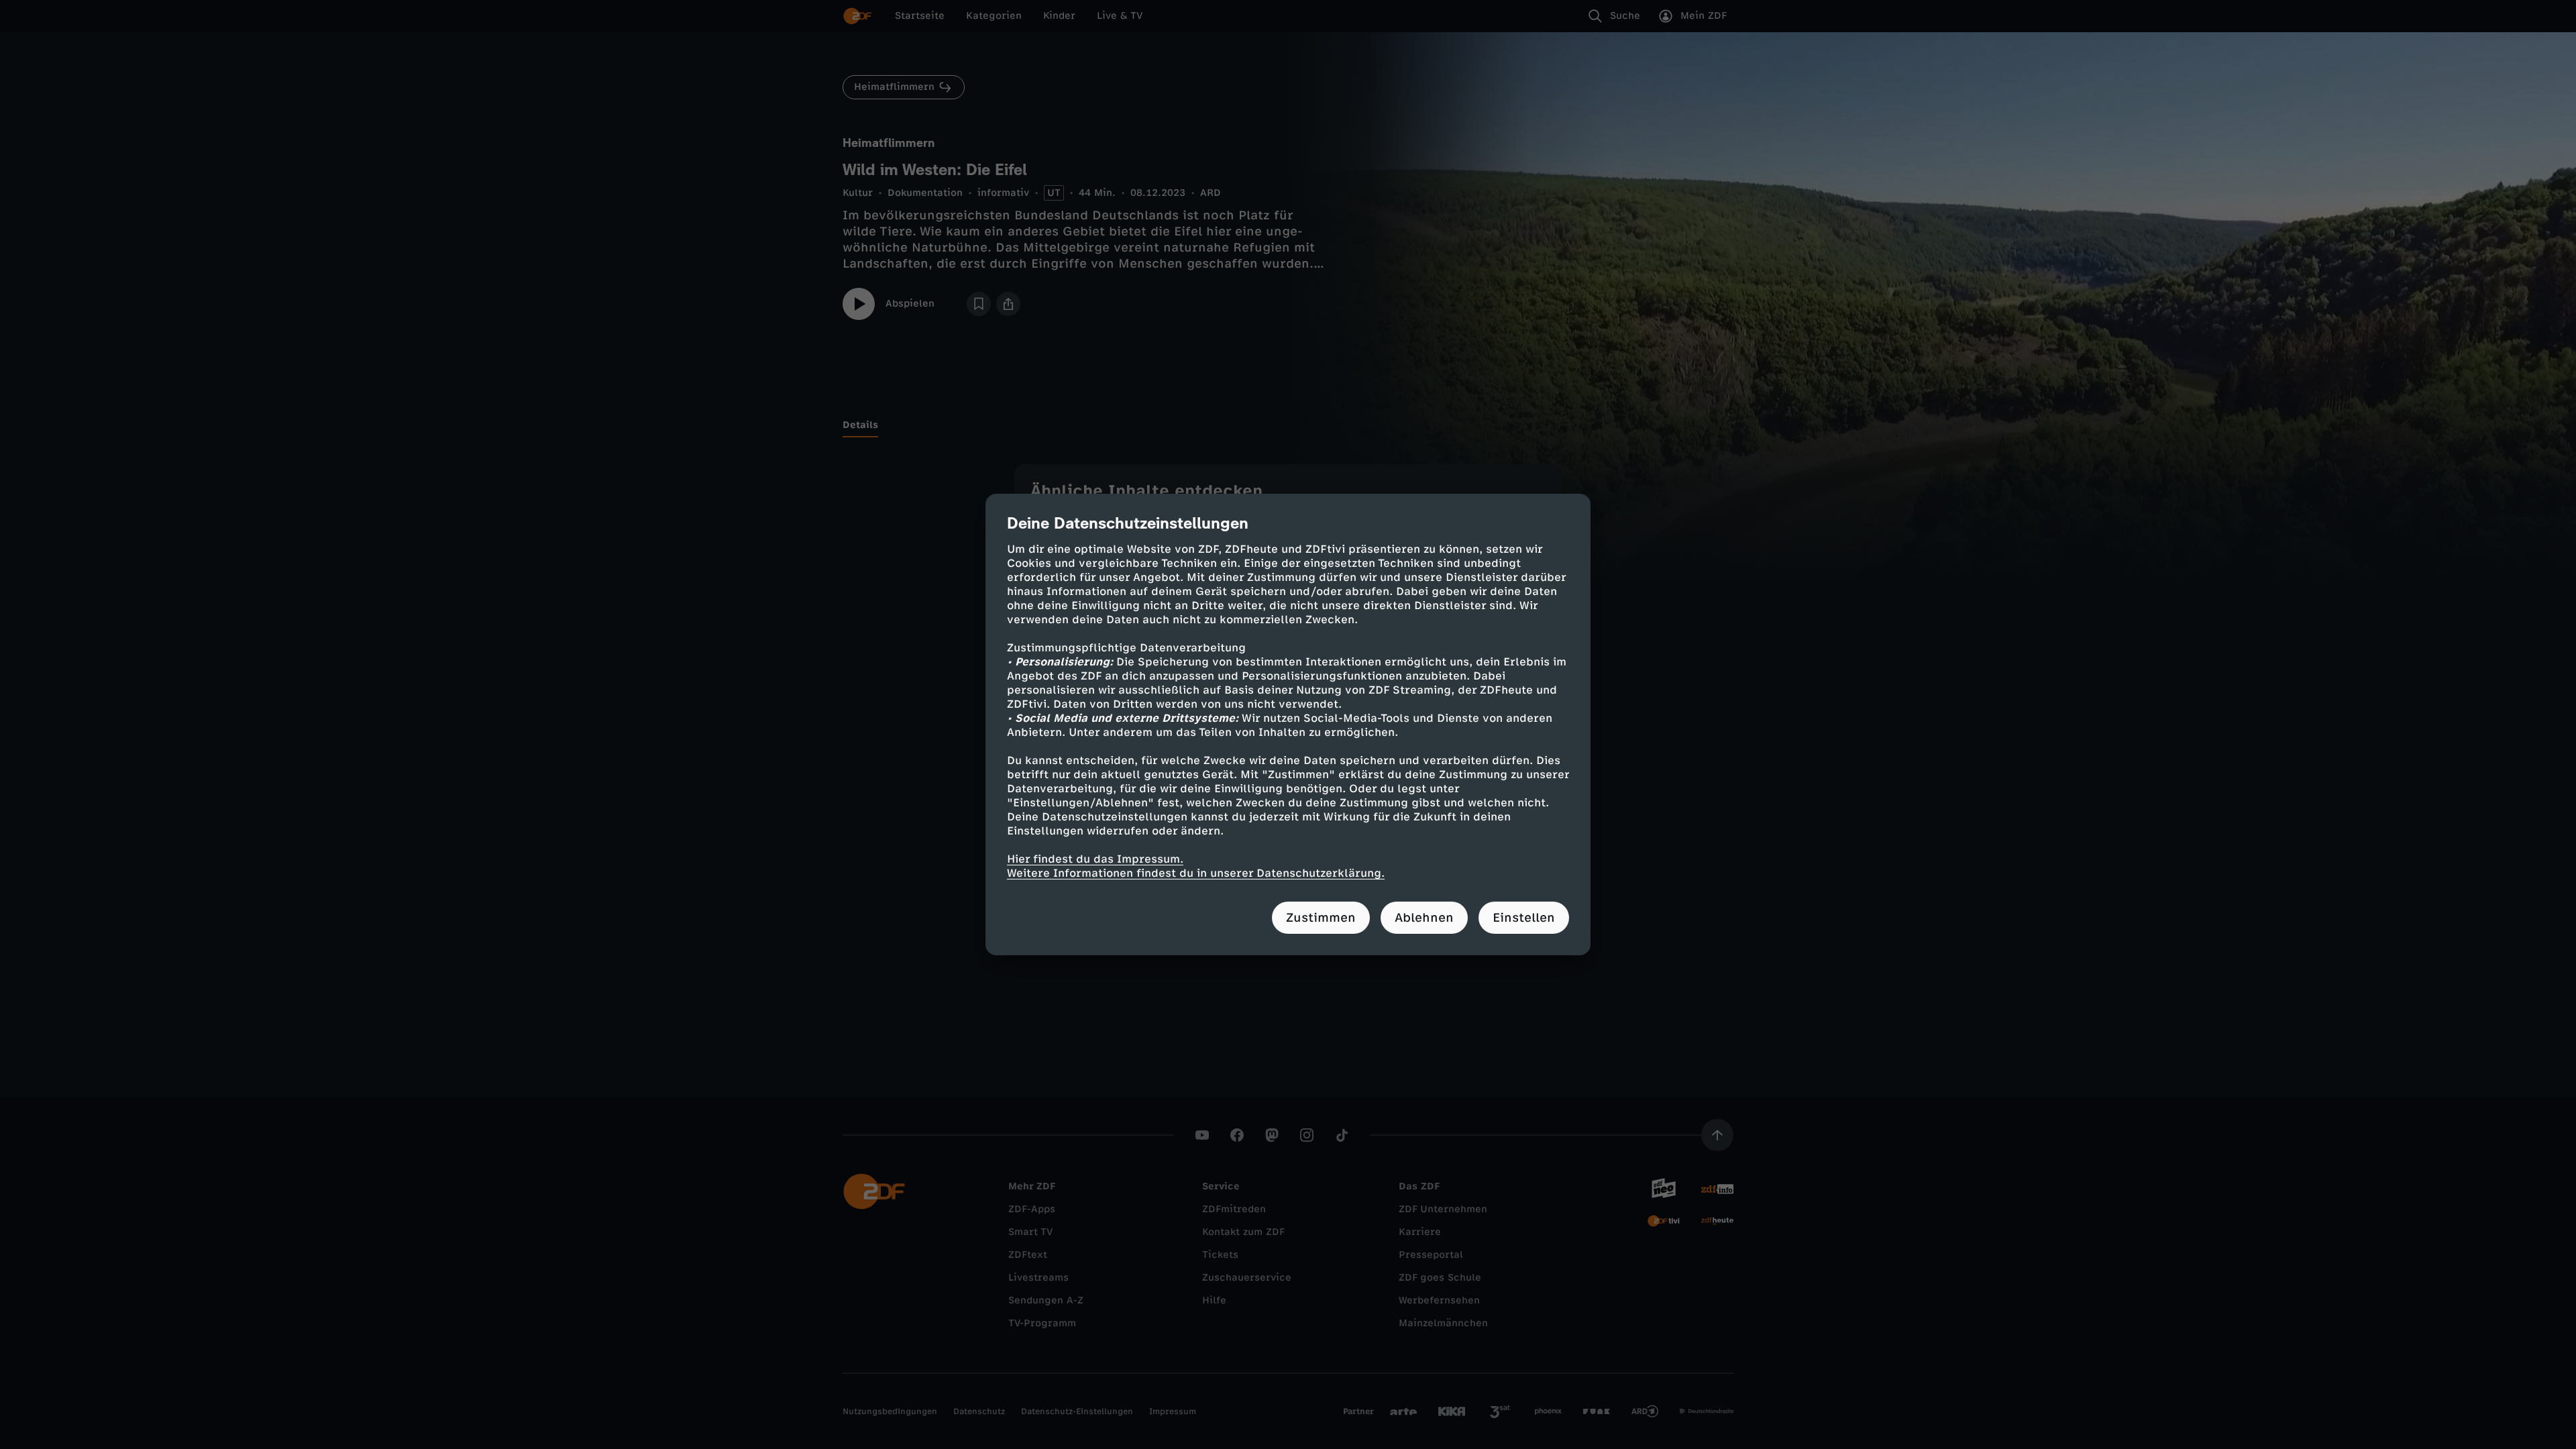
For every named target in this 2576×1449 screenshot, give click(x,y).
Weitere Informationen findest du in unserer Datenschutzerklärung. (1196, 873)
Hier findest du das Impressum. (1095, 859)
